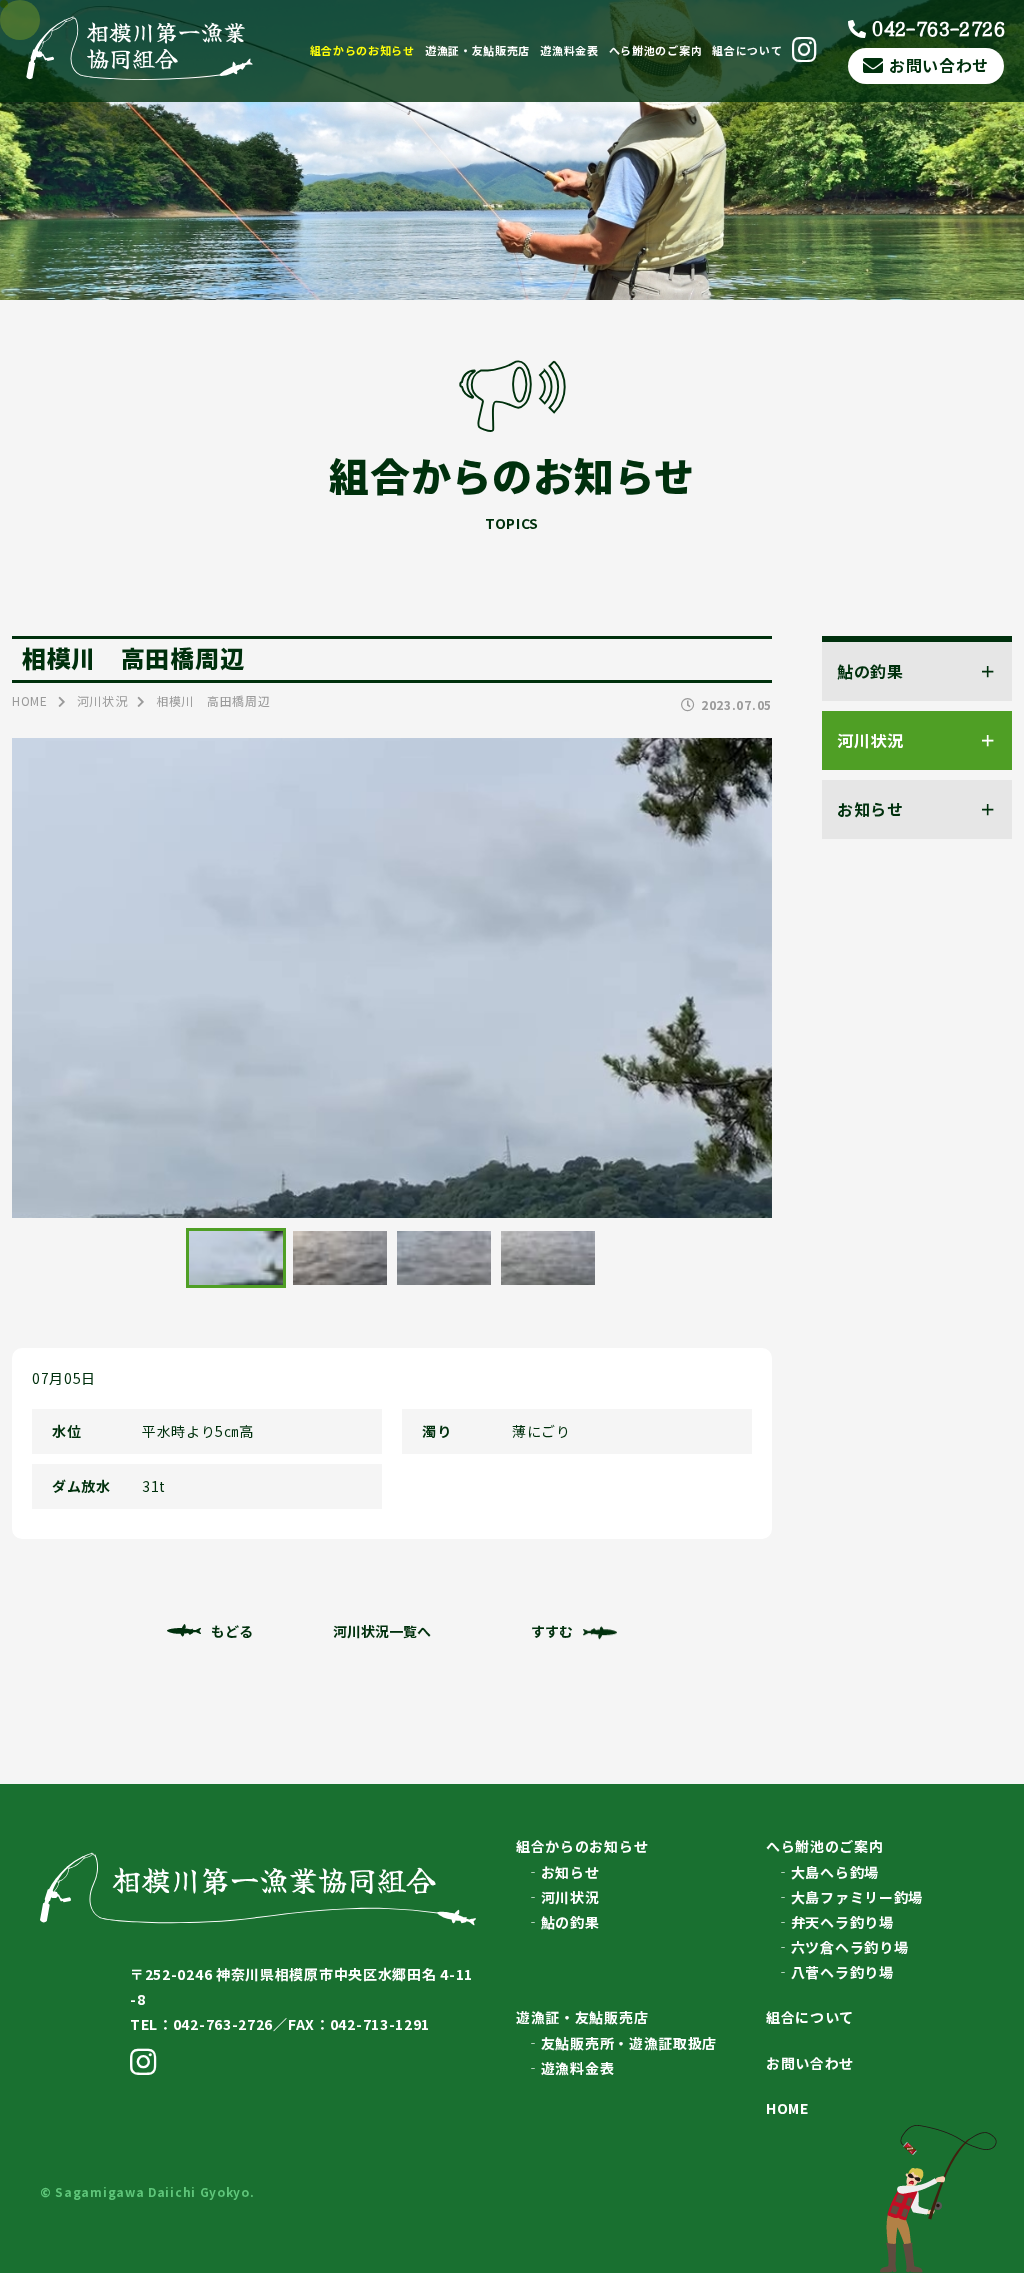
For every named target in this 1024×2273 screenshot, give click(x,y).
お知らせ (570, 1872)
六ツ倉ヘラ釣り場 (850, 1947)
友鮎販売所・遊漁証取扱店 (629, 2043)
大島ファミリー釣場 (857, 1897)
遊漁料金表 (569, 50)
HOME (787, 2108)
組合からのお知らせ (362, 50)
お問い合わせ (939, 65)
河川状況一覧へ (382, 1631)
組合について (747, 50)
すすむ (552, 1631)
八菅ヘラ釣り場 (842, 1972)
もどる (232, 1631)
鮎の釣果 (570, 1922)
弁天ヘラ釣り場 (842, 1922)
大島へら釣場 (835, 1872)
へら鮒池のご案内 (656, 50)
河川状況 (570, 1897)
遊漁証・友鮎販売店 (477, 50)
